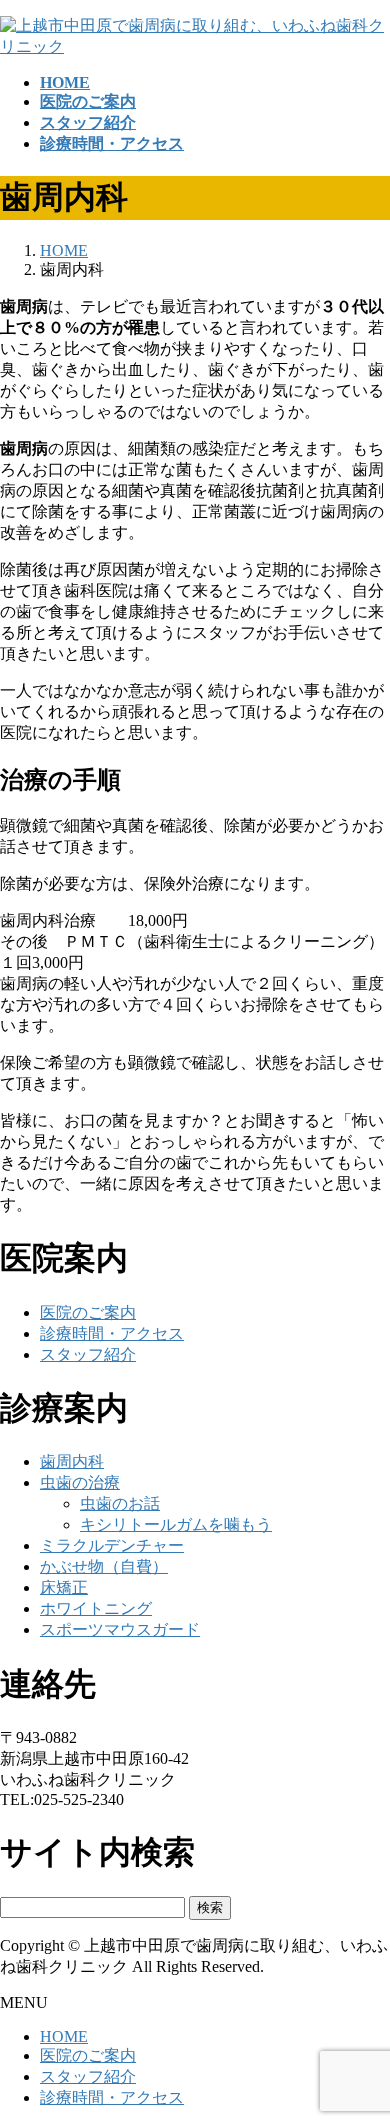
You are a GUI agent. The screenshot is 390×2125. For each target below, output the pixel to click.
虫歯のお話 (120, 1503)
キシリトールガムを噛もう (176, 1524)
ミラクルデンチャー (112, 1545)
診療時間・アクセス (112, 1333)
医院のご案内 (88, 1312)
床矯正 (64, 1587)
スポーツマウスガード (120, 1629)
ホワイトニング (96, 1608)
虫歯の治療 (80, 1482)
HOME (64, 2036)
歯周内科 (72, 1461)
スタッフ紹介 (88, 1354)
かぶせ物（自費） (104, 1566)
